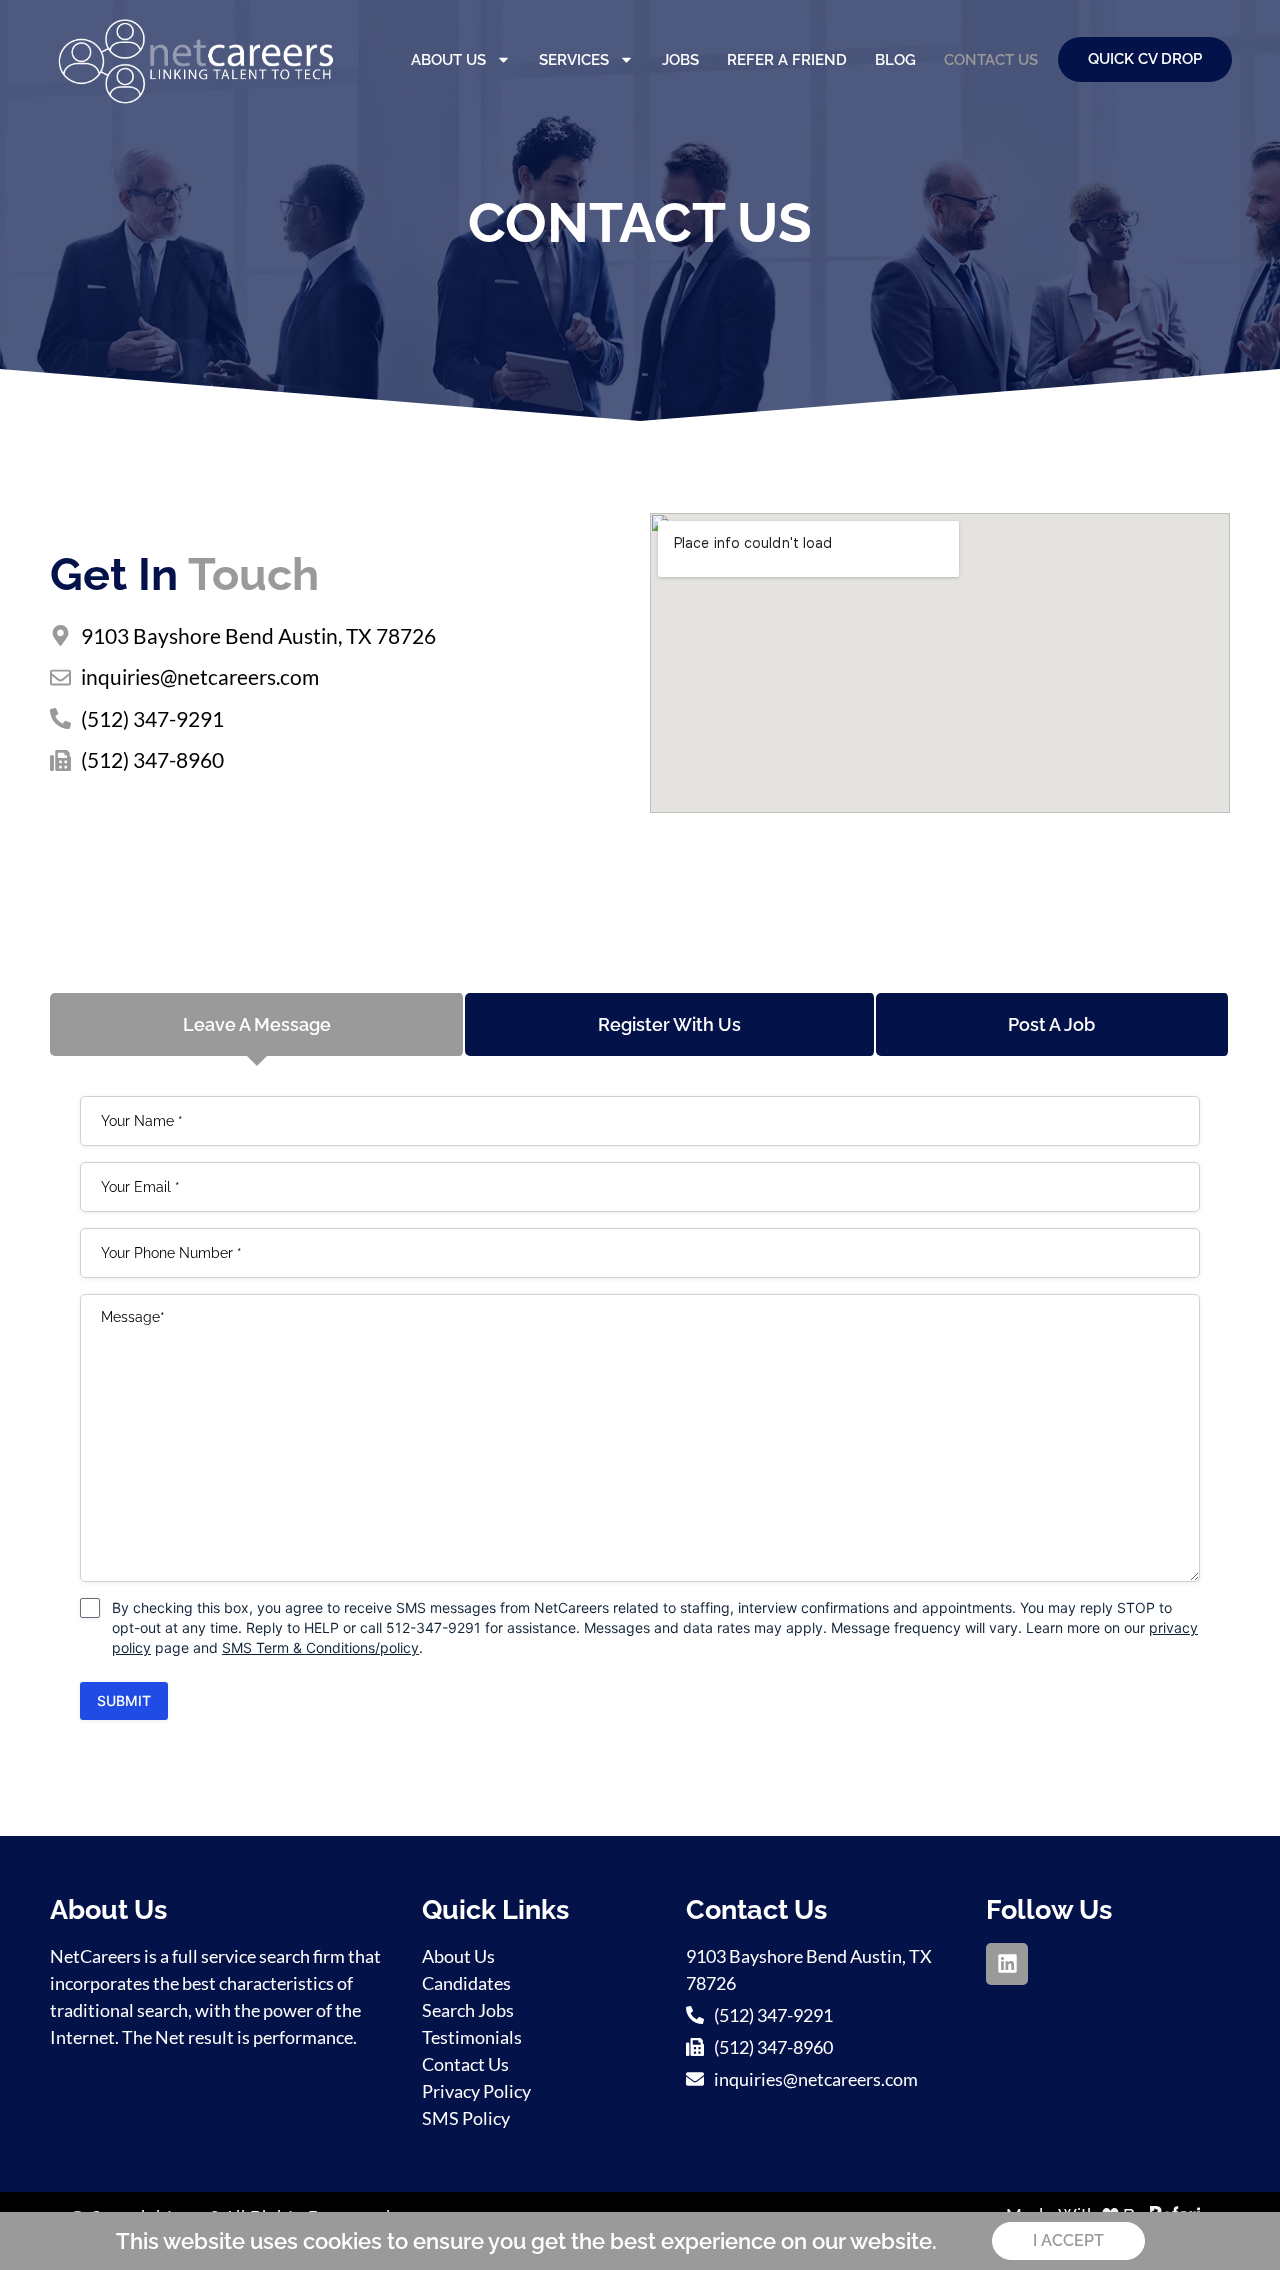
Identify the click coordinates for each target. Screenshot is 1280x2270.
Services (574, 60)
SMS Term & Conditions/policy (320, 1647)
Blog (895, 60)
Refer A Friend (787, 60)
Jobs (680, 60)
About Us (448, 60)
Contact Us (991, 60)
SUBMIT (124, 1700)
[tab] (257, 1024)
